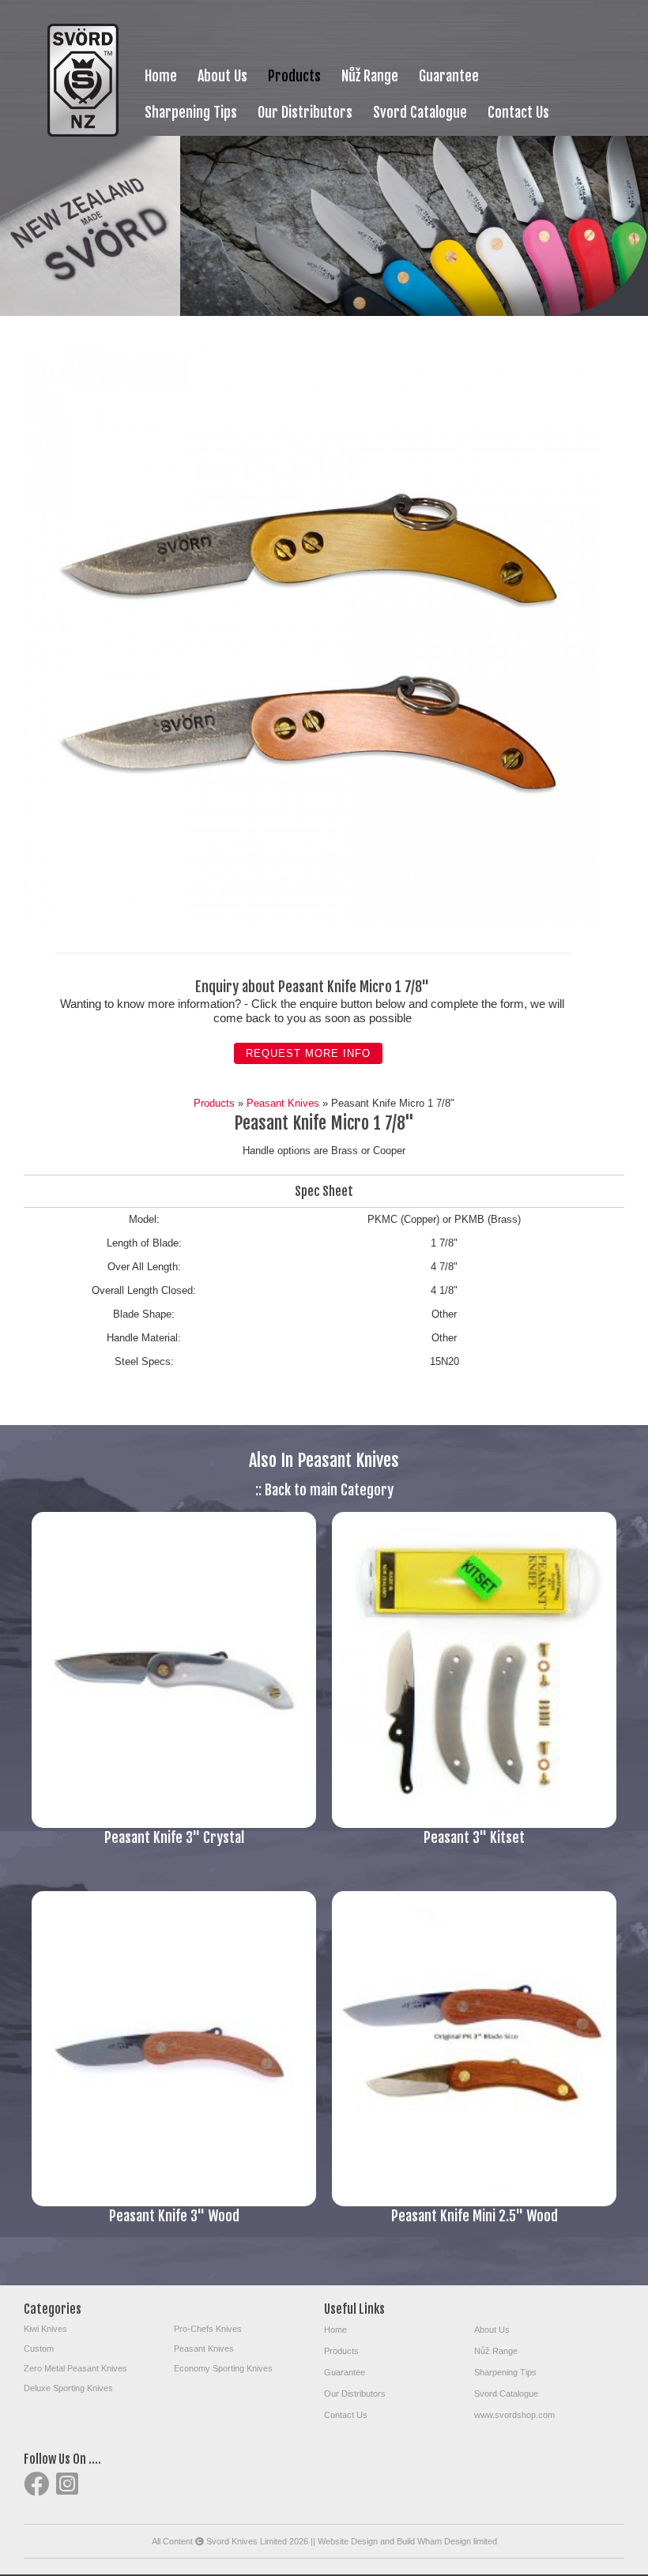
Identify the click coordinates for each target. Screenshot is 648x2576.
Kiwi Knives (45, 2329)
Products (294, 76)
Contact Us (518, 112)
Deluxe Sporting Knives (68, 2388)
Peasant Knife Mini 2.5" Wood (475, 2216)
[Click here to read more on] (174, 1824)
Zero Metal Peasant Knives (75, 2368)
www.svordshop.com (514, 2415)
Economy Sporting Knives (223, 2368)
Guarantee (449, 76)
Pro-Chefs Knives (208, 2329)
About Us (222, 76)
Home (161, 76)
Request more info (308, 1053)
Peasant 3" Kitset (474, 1837)
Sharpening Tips (191, 112)
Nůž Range (370, 76)
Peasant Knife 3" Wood (174, 2216)
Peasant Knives (283, 1103)
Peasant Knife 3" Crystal (174, 1837)
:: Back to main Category (324, 1490)
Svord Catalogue (420, 112)
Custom (39, 2348)
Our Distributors (305, 112)
